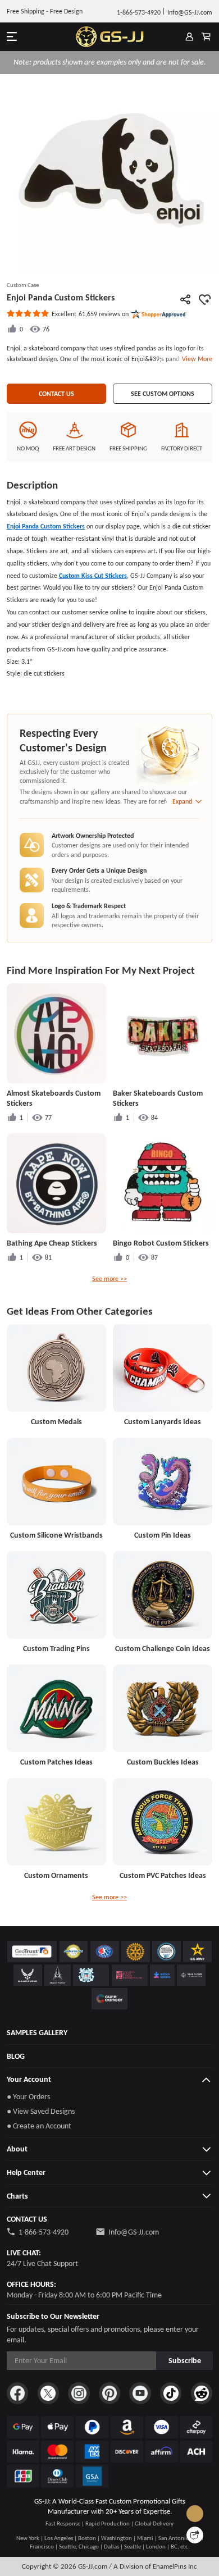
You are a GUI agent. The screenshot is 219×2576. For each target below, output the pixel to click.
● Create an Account (39, 2126)
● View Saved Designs (41, 2111)
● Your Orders (28, 2096)
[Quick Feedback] (195, 2535)
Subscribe (185, 2360)
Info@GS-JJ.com (134, 2232)
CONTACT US (56, 393)
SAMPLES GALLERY (37, 2032)
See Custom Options (163, 393)
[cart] (206, 37)
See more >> (109, 1278)
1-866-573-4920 (44, 2232)
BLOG (16, 2056)
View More (195, 359)
